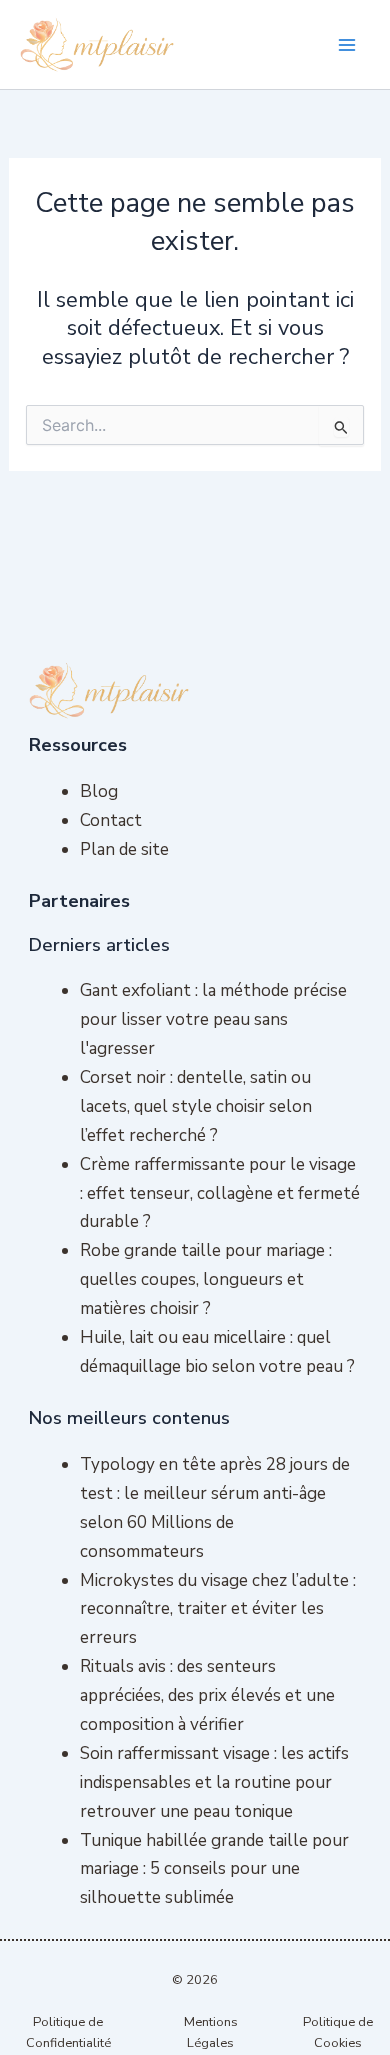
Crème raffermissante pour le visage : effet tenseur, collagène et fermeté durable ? (220, 1193)
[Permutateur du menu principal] (348, 45)
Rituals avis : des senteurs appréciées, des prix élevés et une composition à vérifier (207, 1695)
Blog (99, 791)
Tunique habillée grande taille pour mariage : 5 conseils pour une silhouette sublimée (214, 1869)
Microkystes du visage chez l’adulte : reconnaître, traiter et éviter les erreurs (218, 1609)
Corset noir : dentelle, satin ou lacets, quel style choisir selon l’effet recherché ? (196, 1106)
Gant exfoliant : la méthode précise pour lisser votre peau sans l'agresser (213, 1019)
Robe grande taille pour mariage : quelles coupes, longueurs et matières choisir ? (206, 1279)
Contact (111, 820)
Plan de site (124, 849)
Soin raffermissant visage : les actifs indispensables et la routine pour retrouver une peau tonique (214, 1782)
